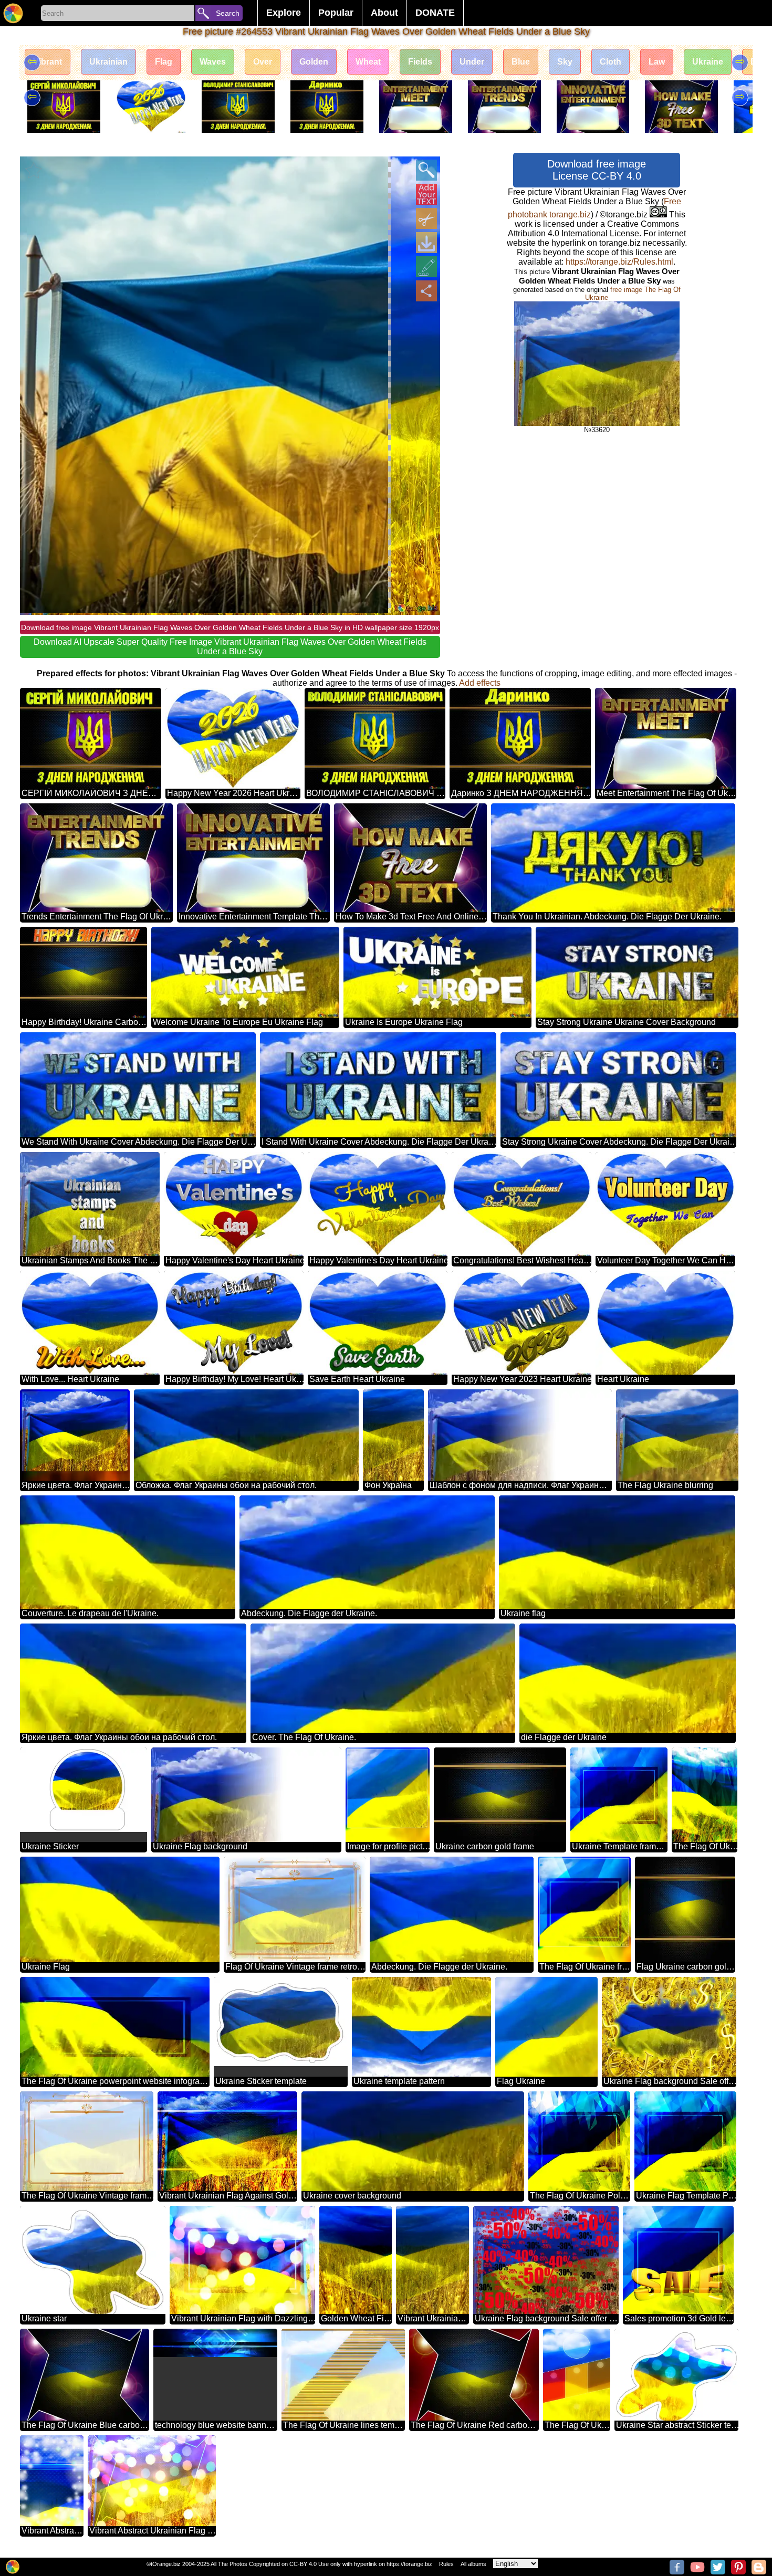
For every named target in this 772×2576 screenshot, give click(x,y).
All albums (473, 2564)
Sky (565, 62)
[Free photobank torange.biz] (13, 13)
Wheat (368, 62)
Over (263, 62)
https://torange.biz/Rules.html (619, 262)
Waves (213, 62)
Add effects (480, 683)
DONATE (435, 13)
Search (228, 13)
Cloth (611, 62)
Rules (446, 2564)
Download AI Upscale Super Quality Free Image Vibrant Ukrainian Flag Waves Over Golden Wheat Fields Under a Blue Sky (230, 647)
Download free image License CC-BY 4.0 (597, 170)
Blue (521, 62)
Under (472, 62)
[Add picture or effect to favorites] (34, 170)
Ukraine (708, 62)
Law (657, 62)
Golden (314, 62)
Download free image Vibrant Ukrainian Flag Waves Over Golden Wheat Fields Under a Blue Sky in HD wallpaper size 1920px (230, 627)
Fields (420, 62)
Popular (336, 13)
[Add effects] (426, 267)
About (384, 13)
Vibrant (48, 62)
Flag (164, 62)
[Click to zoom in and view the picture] (426, 170)
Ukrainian (108, 62)
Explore (284, 13)
